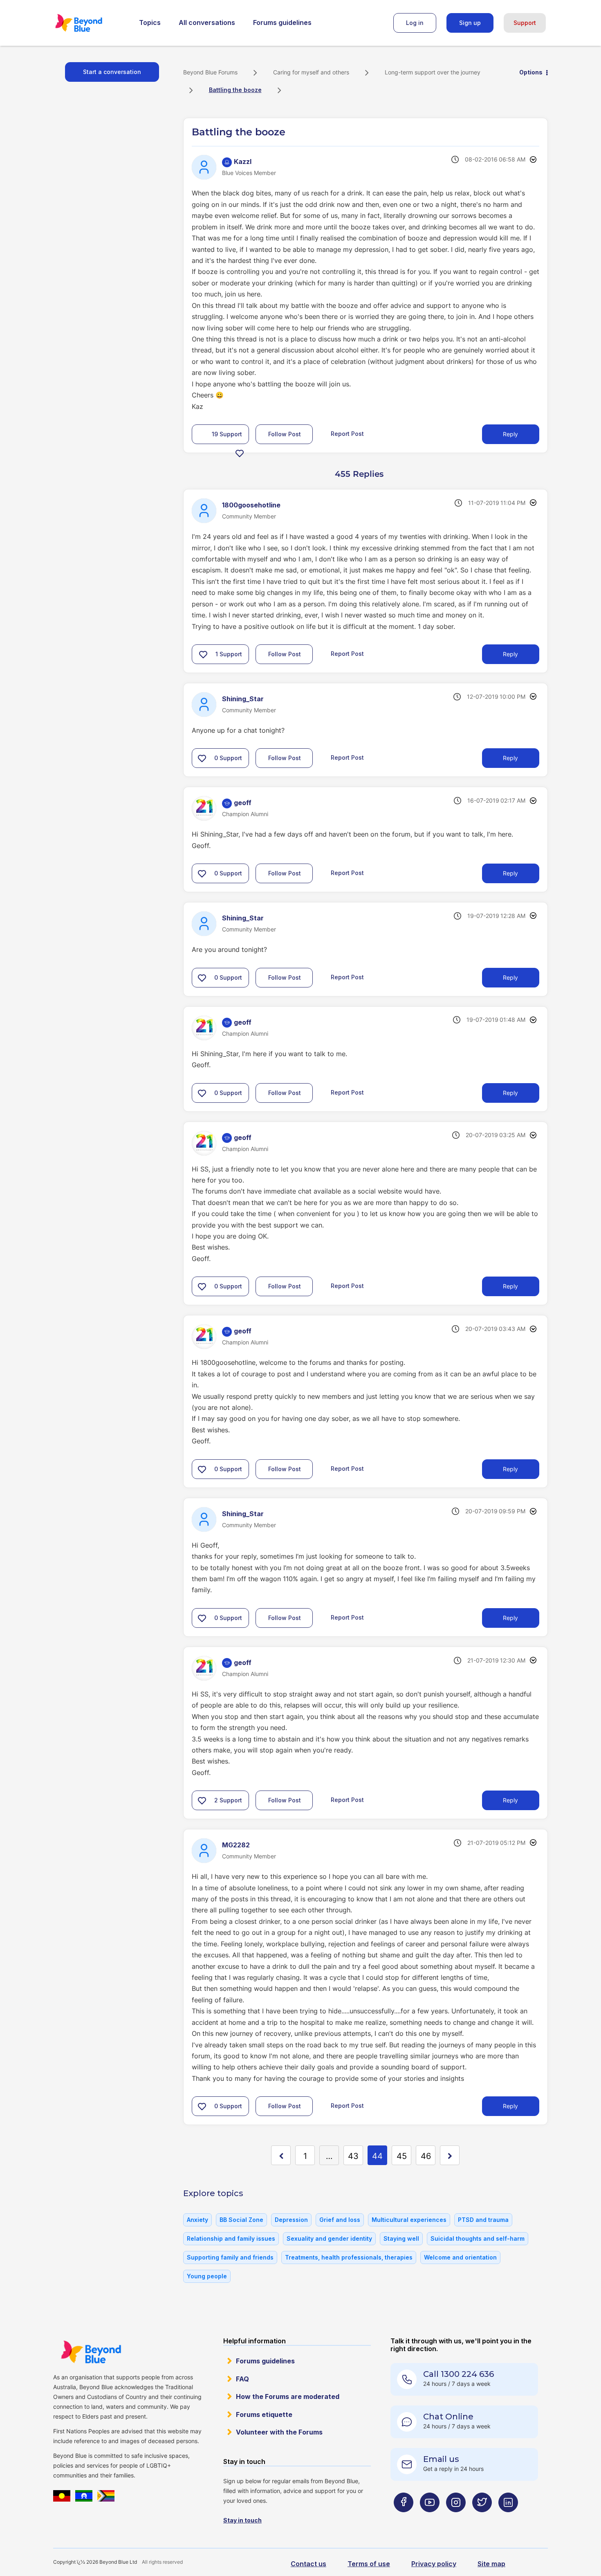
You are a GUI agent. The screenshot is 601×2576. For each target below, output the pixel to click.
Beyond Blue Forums (90, 23)
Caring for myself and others (311, 72)
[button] (240, 453)
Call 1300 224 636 (459, 2374)
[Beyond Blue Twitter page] (482, 2518)
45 (402, 2156)
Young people (207, 2276)
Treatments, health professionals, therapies (349, 2257)
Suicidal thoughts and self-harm (478, 2238)
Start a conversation (112, 72)
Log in (415, 23)
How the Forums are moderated (288, 2396)
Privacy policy (434, 2564)
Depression (291, 2220)
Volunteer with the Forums (279, 2432)
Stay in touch (242, 2520)
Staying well (401, 2238)
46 (426, 2156)
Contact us (308, 2564)
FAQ (242, 2379)
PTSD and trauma (483, 2220)
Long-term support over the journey (433, 72)
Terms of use (369, 2564)
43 (353, 2156)
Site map (491, 2564)
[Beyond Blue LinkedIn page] (508, 2518)
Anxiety (197, 2220)
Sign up (470, 23)
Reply (510, 434)
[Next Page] (450, 2155)
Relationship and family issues (231, 2238)
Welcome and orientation (460, 2257)
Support (525, 23)
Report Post (347, 434)
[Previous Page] (281, 2155)
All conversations (207, 22)
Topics (150, 22)
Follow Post (285, 434)
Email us (441, 2459)
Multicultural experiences (409, 2220)
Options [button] (531, 72)
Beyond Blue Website (91, 2352)
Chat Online (448, 2417)
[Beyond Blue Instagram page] (456, 2518)
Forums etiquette (264, 2414)
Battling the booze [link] (235, 90)
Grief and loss (340, 2220)
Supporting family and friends (230, 2257)
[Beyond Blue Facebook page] (404, 2518)
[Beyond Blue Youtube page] (430, 2518)
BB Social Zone (241, 2220)
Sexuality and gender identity (329, 2238)
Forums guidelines (282, 22)
